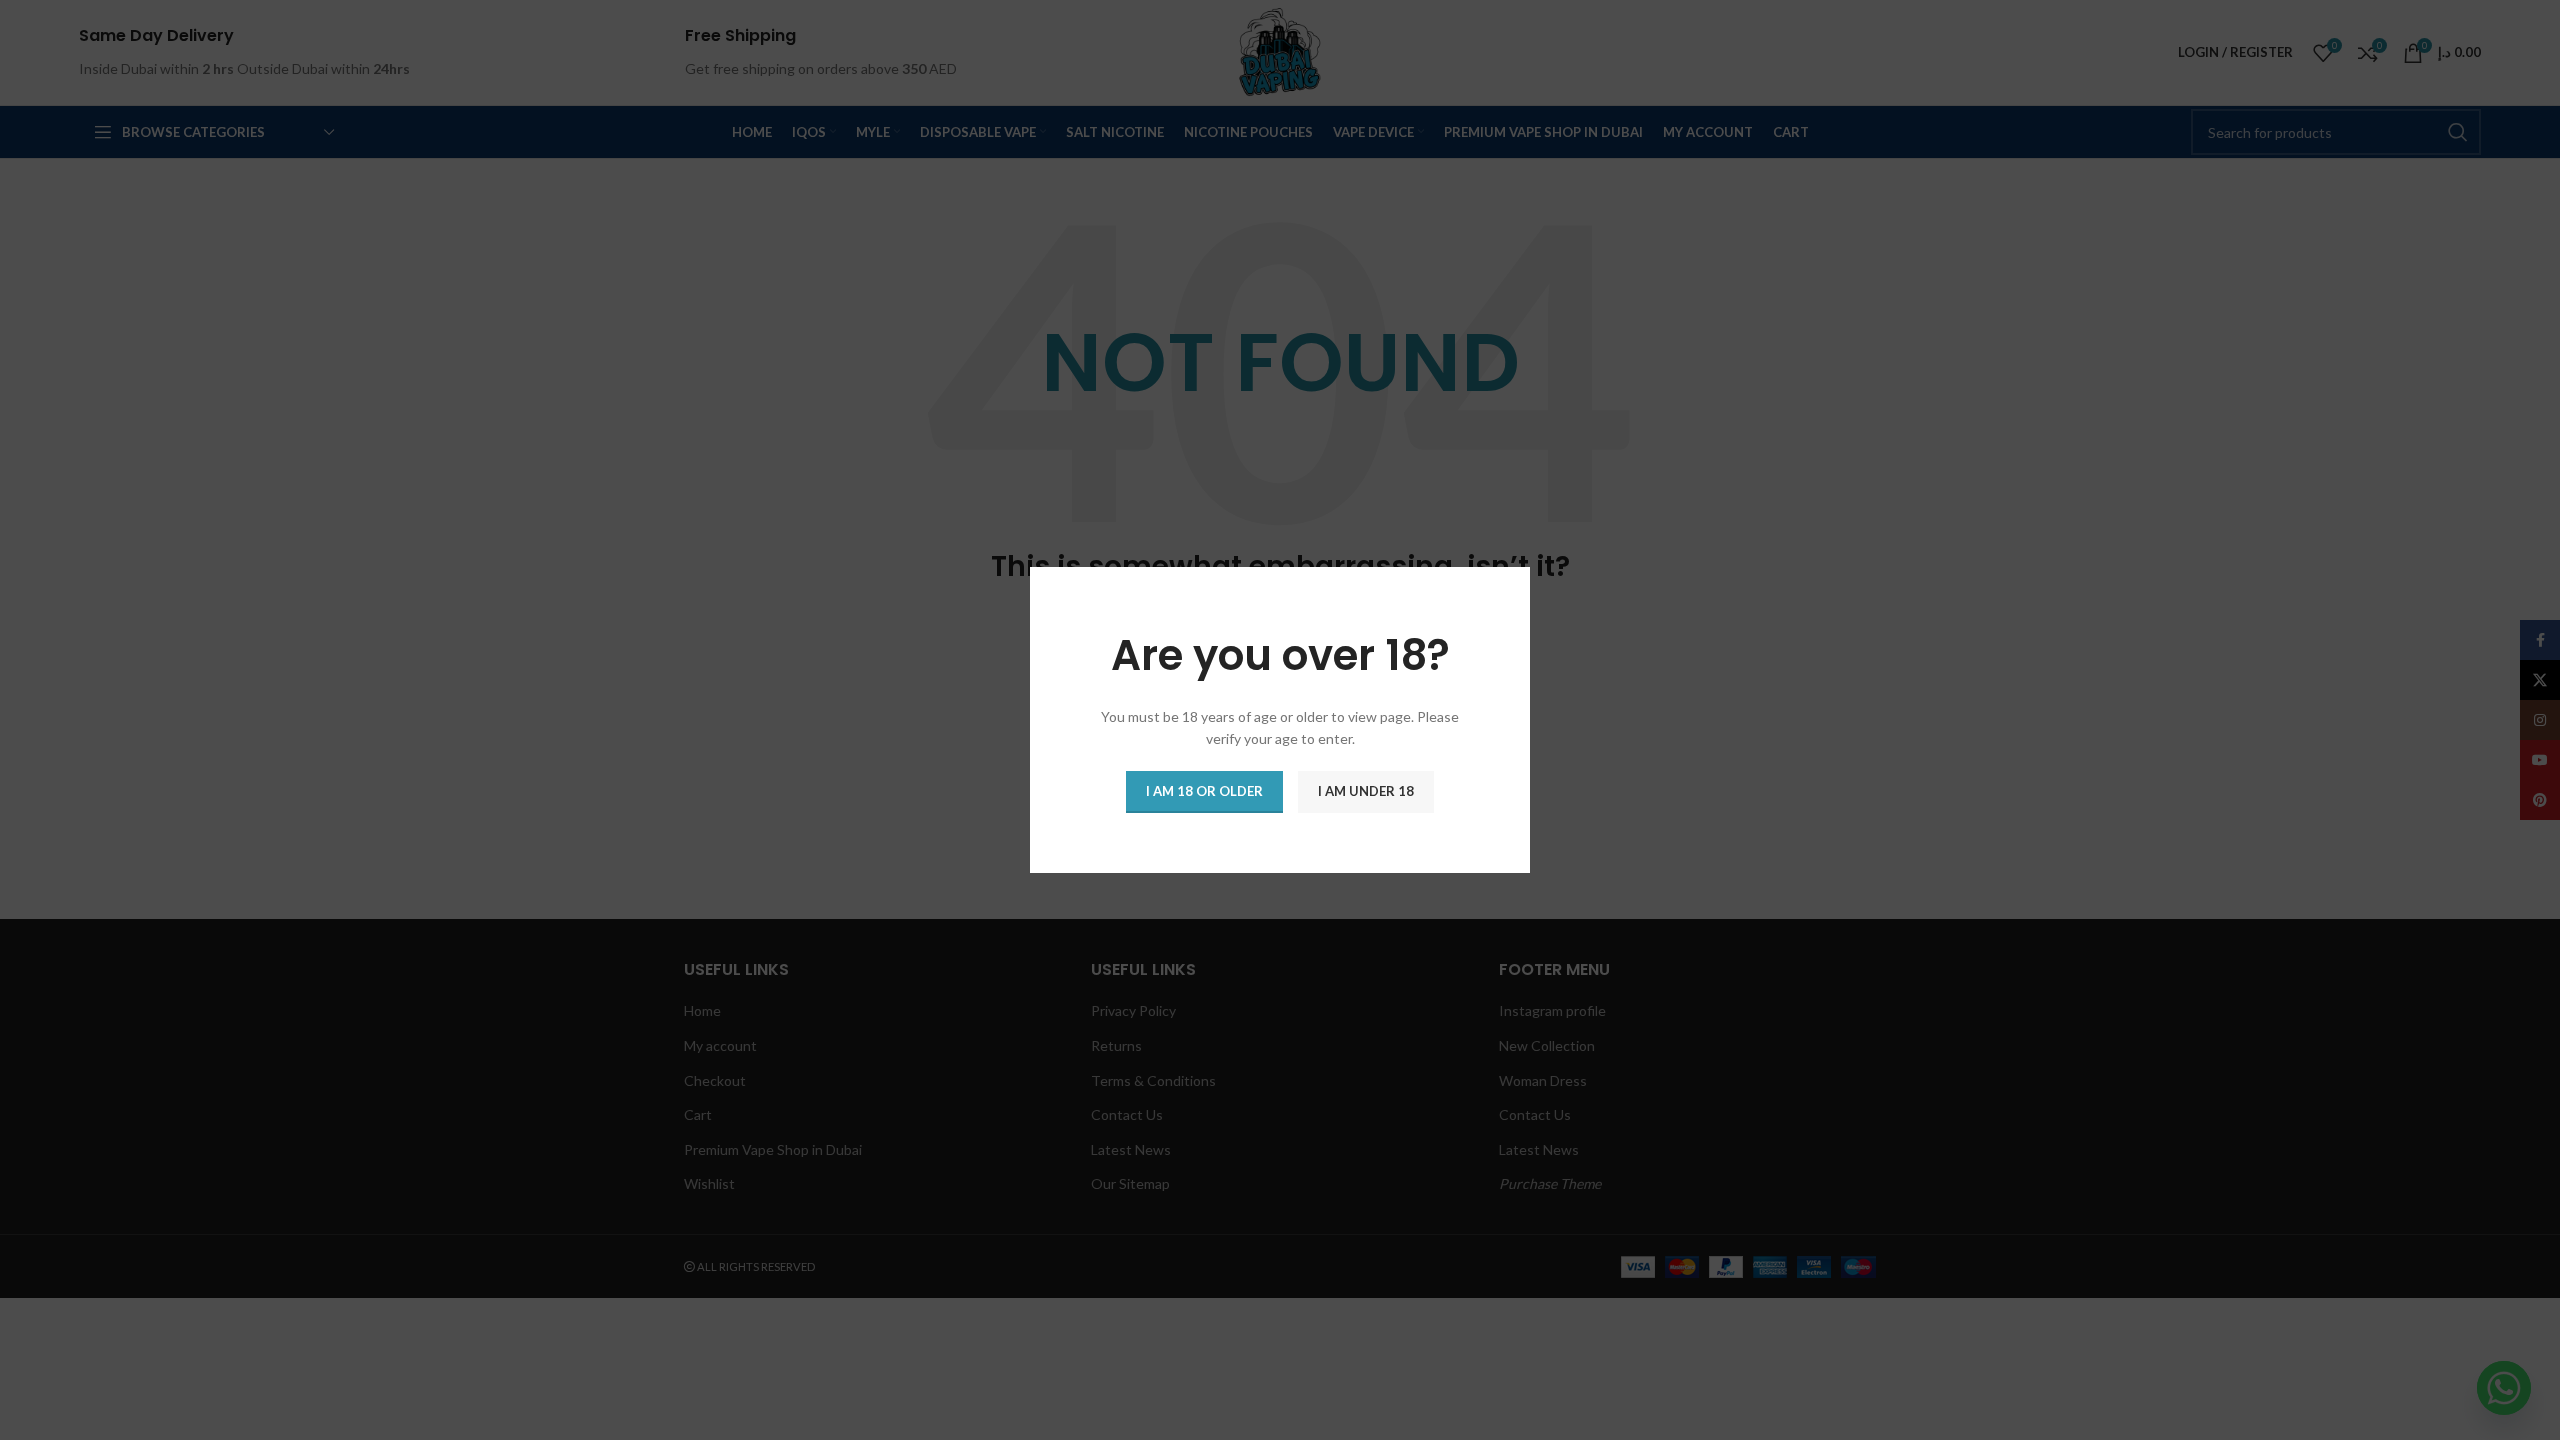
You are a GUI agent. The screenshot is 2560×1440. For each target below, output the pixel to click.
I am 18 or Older (1204, 791)
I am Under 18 (1366, 791)
